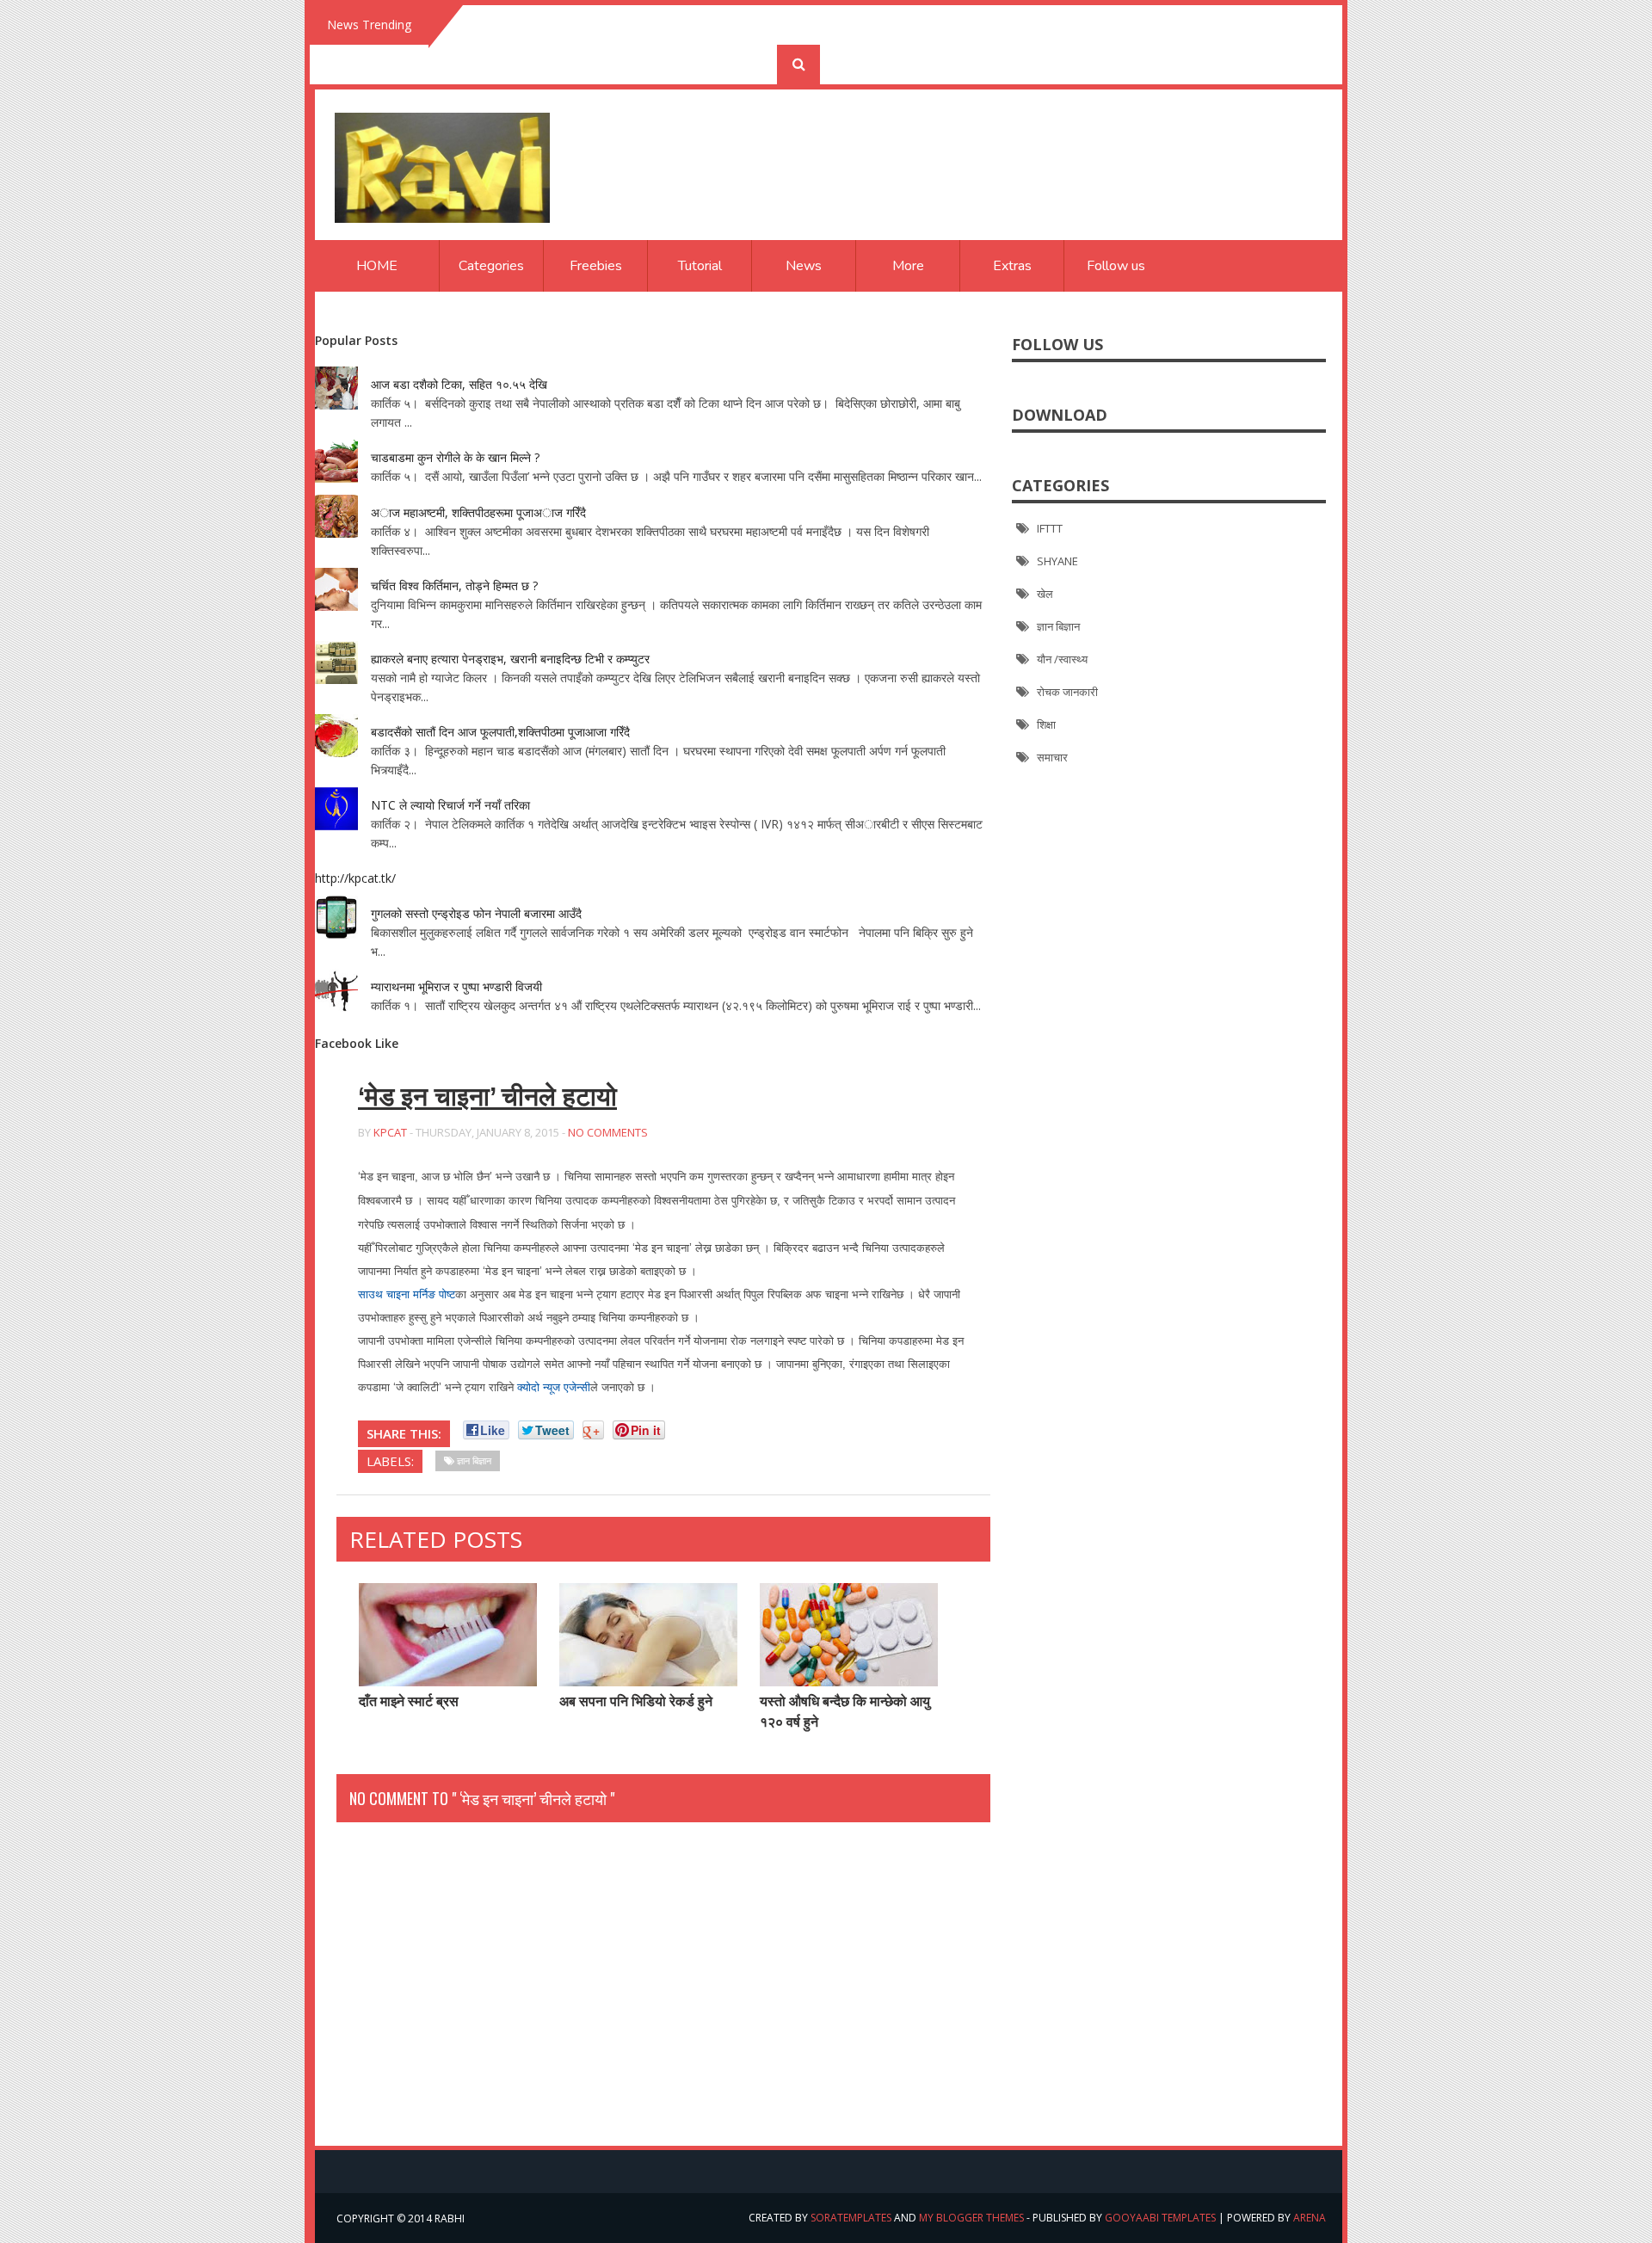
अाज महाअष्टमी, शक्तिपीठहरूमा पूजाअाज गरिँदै (478, 512)
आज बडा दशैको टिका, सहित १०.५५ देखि (459, 384)
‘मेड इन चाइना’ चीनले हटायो (487, 1097)
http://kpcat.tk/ (355, 878)
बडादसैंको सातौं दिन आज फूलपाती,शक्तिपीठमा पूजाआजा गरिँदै (500, 732)
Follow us (1116, 266)
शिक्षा (1046, 724)
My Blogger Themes (971, 2218)
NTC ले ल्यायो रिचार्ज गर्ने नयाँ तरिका (450, 805)
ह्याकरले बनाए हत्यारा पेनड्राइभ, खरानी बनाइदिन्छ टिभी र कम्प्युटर (510, 659)
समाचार (1052, 757)
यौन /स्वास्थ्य (1062, 659)
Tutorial (700, 266)
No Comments (608, 1132)
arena (1310, 2218)
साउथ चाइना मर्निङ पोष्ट (407, 1294)
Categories (491, 266)
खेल (1045, 594)
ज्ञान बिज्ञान (1058, 626)
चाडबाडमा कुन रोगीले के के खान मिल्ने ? (455, 457)
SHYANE (1057, 561)
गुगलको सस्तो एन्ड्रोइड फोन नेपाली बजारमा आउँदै (476, 913)
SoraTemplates (851, 2218)
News (804, 266)
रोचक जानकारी (1067, 692)
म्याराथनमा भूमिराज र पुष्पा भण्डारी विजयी (456, 986)
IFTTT (1050, 528)
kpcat (390, 1132)
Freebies (596, 266)
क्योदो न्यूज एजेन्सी (554, 1387)
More (908, 266)
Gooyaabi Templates (1160, 2218)
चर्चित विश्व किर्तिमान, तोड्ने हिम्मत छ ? (454, 585)
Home (377, 266)
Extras (1012, 266)
